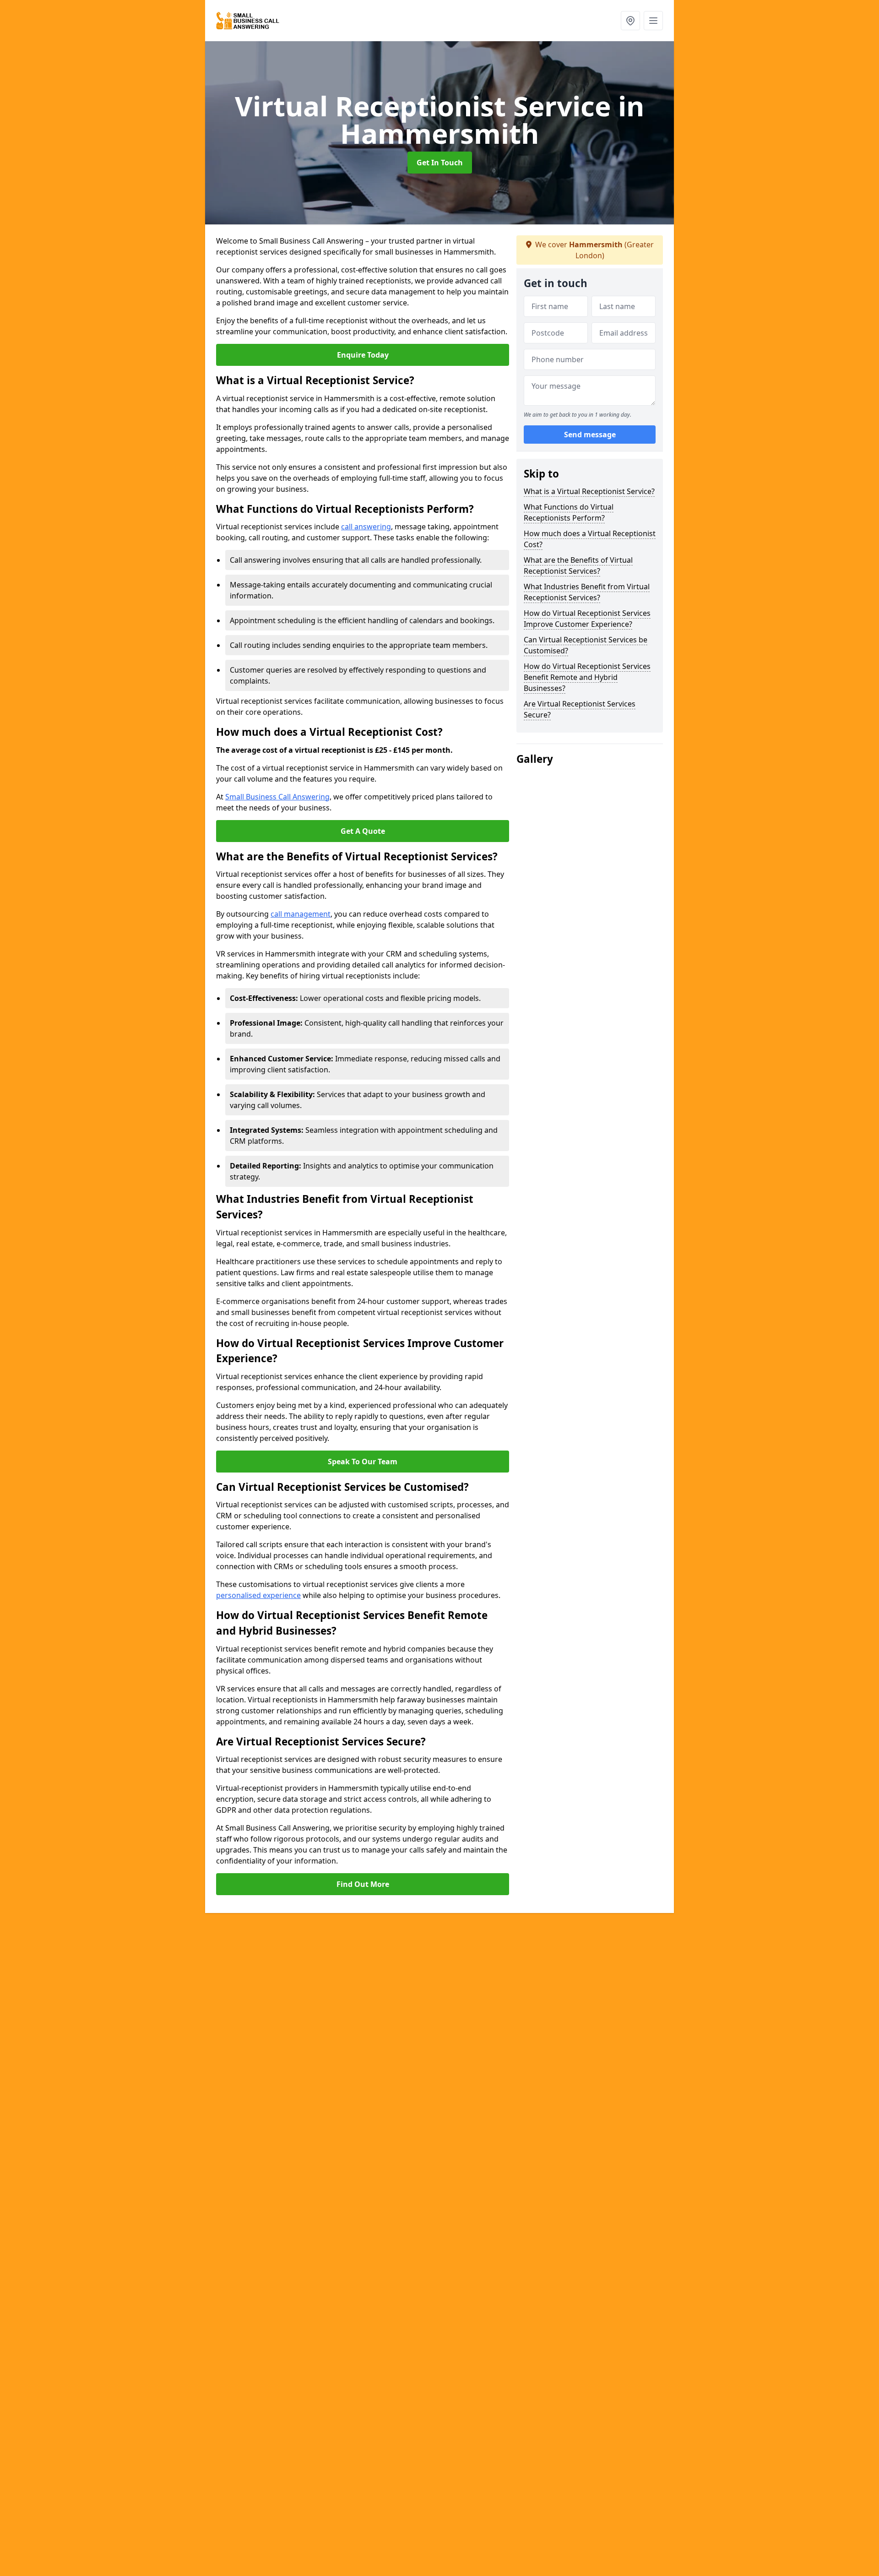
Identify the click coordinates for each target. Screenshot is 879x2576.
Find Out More (363, 1884)
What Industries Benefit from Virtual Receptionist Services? (587, 592)
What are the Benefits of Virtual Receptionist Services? (578, 565)
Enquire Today (363, 355)
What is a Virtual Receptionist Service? (589, 491)
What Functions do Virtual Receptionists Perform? (569, 512)
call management (301, 914)
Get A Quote (363, 831)
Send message (590, 435)
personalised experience (258, 1595)
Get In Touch (440, 163)
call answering (366, 527)
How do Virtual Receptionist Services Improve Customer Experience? (587, 619)
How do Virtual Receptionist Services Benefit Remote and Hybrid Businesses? (587, 677)
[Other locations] (630, 21)
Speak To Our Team (363, 1462)
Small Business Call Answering (277, 797)
